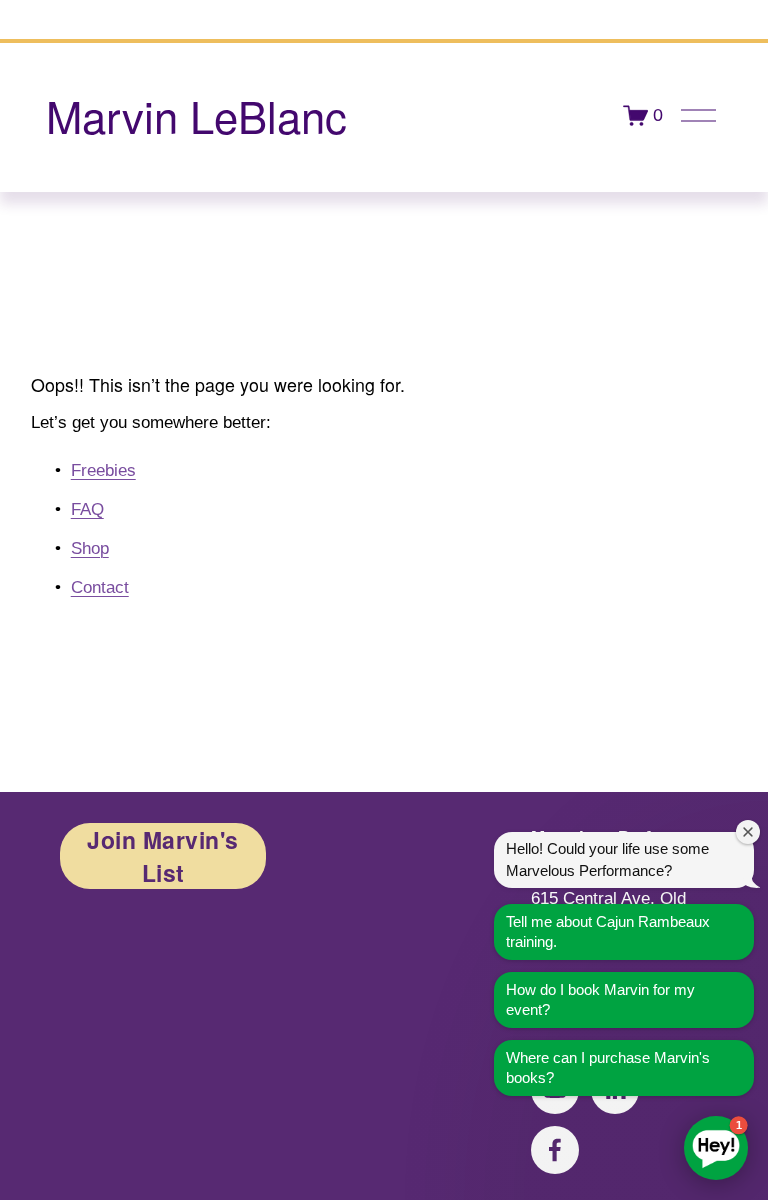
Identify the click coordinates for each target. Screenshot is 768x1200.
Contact (100, 587)
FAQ (87, 509)
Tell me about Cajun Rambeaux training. (608, 931)
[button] (716, 1148)
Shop (90, 548)
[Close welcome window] (748, 832)
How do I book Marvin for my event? (600, 999)
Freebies (103, 470)
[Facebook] (555, 1150)
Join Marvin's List (163, 856)
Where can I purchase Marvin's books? (608, 1067)
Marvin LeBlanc (196, 115)
